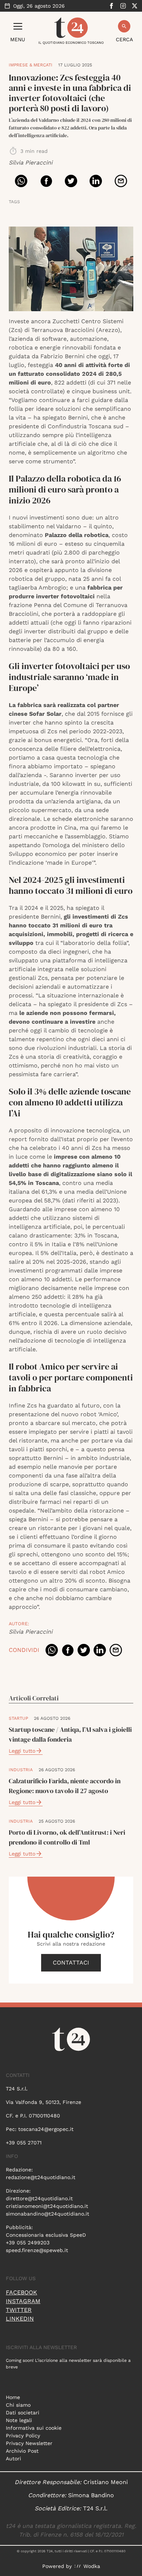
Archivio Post (22, 2451)
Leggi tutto (22, 1751)
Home (13, 2397)
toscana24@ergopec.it (46, 2129)
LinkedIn (20, 2319)
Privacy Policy (23, 2436)
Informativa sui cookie (34, 2428)
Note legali (19, 2420)
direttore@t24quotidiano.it (39, 2198)
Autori (13, 2459)
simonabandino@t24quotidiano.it (48, 2214)
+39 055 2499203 (28, 2243)
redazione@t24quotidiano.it (41, 2177)
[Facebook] (111, 6)
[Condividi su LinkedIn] (96, 181)
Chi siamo (18, 2405)
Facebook (21, 2292)
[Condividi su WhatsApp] (21, 181)
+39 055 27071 (24, 2143)
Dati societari (23, 2413)
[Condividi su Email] (121, 181)
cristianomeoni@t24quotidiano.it (47, 2206)
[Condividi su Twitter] (71, 181)
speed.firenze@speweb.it (37, 2250)
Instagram (23, 2301)
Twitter (19, 2310)
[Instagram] (123, 6)
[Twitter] (135, 6)
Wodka (92, 2566)
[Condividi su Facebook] (46, 181)
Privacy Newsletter (29, 2443)
